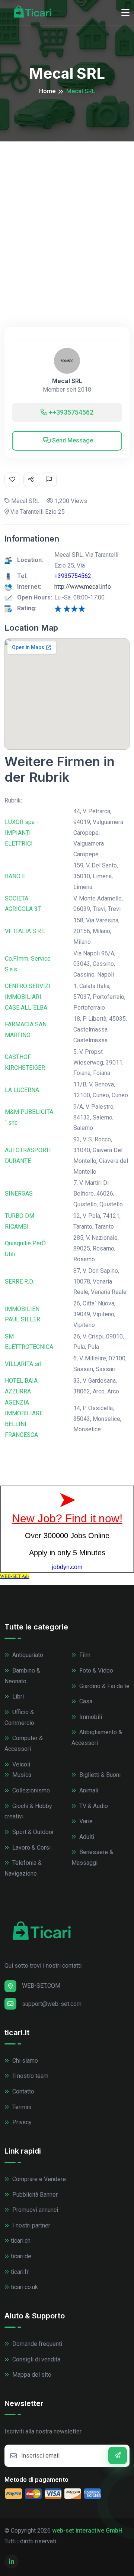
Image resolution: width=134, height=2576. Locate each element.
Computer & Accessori (24, 1743)
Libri (17, 1696)
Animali (88, 1790)
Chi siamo (24, 2061)
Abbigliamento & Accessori (97, 1738)
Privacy (21, 2122)
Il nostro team (30, 2076)
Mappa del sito (31, 2375)
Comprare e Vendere (38, 2179)
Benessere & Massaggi (92, 1857)
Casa (85, 1701)
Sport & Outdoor (32, 1832)
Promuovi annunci (34, 2210)
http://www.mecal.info (83, 587)
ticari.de (21, 2256)
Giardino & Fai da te (104, 1686)
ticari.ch (21, 2241)
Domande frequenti (36, 2344)
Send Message (72, 440)
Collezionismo (30, 1790)
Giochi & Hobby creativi (28, 1811)
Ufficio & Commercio (19, 1717)
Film (84, 1655)
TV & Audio (93, 1806)
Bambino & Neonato (22, 1676)
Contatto (23, 2091)
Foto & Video (95, 1671)
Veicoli (20, 1764)
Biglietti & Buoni (99, 1775)
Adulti (86, 1837)
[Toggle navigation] (125, 13)
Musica (21, 1775)
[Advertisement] (67, 212)
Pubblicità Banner (34, 2195)
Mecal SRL (67, 381)
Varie (85, 1821)
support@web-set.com (52, 2004)
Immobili (90, 1717)
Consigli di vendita (36, 2359)
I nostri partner (31, 2225)
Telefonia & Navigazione (23, 1868)
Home (47, 91)
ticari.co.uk (24, 2287)
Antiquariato (27, 1655)
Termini (21, 2107)
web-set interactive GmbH (87, 2531)
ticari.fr (20, 2272)
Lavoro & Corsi (31, 1848)
